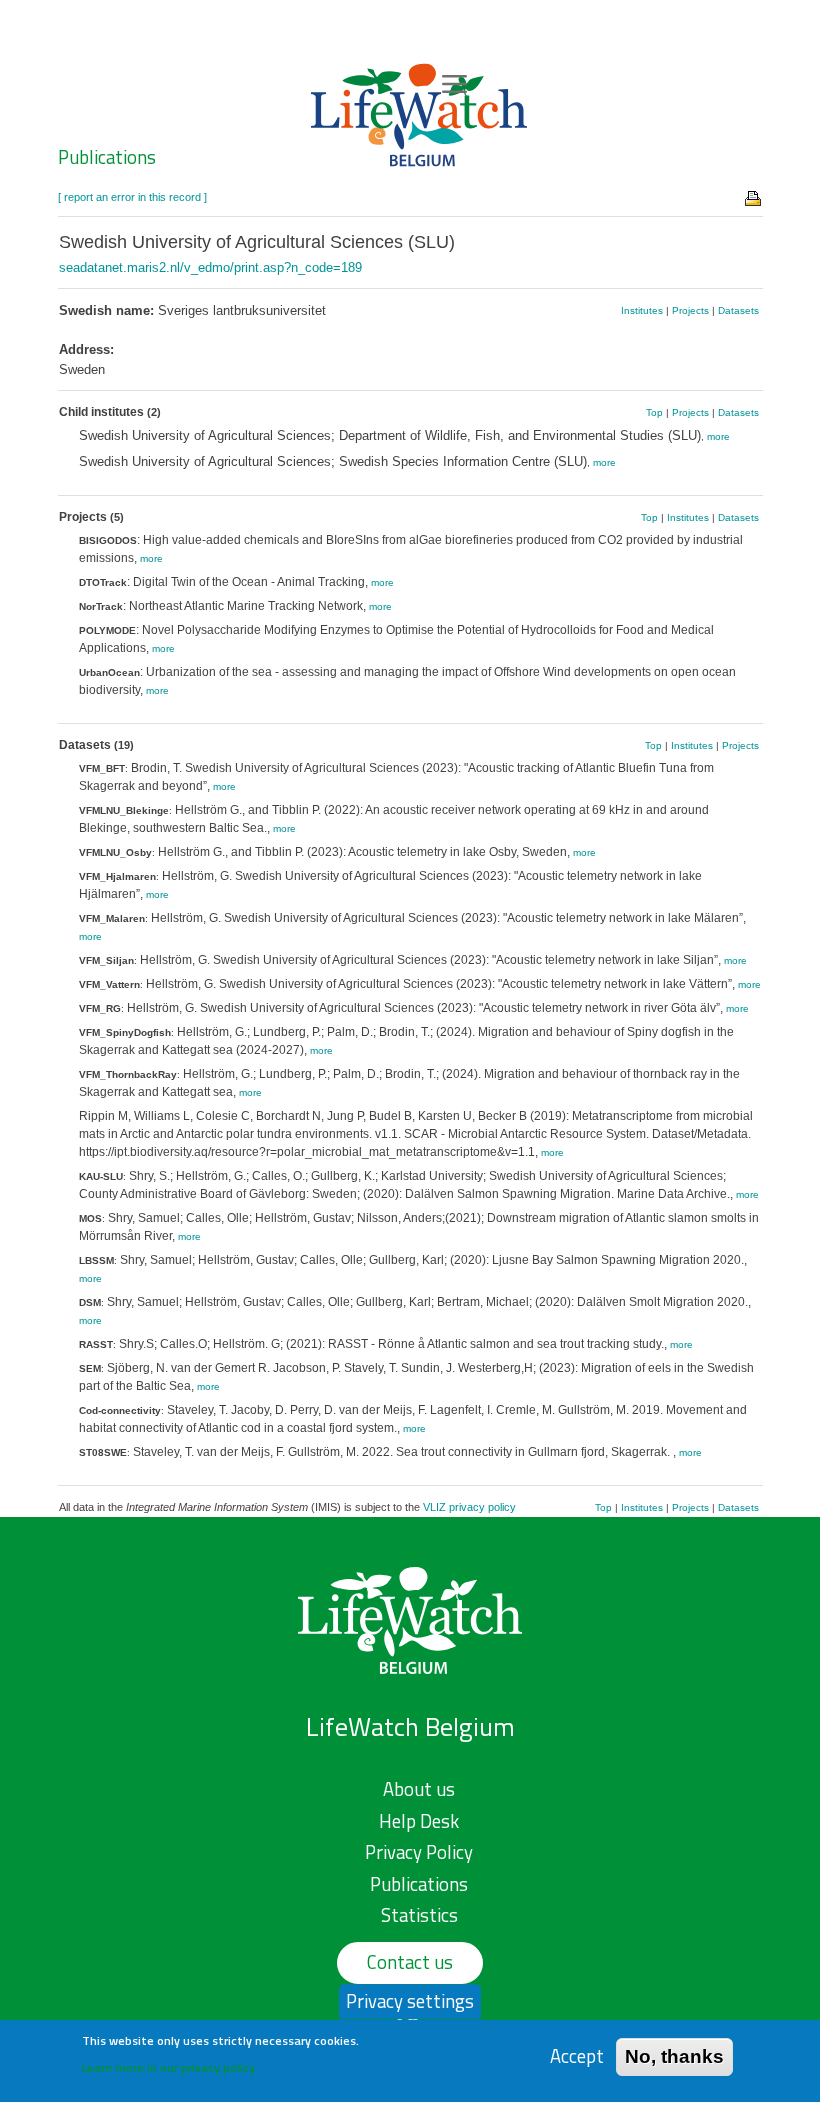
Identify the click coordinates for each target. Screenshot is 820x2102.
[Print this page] (754, 197)
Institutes (642, 310)
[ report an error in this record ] (132, 197)
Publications (107, 157)
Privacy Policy (419, 1852)
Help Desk (419, 1821)
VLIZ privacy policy (469, 1507)
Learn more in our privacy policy (168, 2067)
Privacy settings (410, 2001)
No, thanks (674, 2056)
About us (419, 1789)
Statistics (419, 1915)
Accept (577, 2056)
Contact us (410, 1962)
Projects (690, 310)
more (718, 436)
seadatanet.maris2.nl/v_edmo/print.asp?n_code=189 (210, 267)
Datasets (738, 310)
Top (654, 412)
